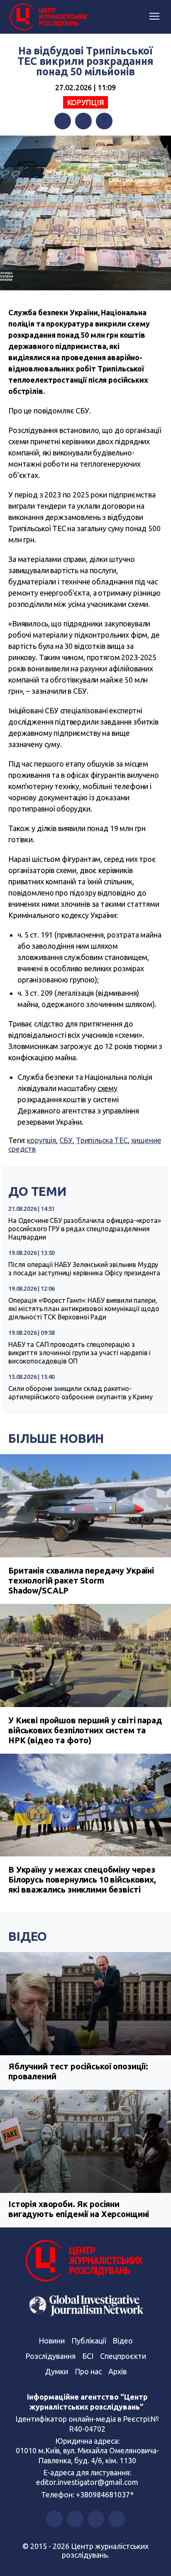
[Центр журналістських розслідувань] (48, 17)
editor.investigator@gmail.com (87, 2482)
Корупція (86, 102)
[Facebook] (63, 121)
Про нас (88, 2371)
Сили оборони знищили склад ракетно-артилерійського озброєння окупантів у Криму (81, 1393)
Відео (28, 1936)
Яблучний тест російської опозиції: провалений (78, 2071)
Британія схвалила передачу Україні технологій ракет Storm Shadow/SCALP (81, 1580)
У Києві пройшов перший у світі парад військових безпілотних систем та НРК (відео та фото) (85, 1730)
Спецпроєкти (123, 2356)
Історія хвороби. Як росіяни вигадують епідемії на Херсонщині (79, 2209)
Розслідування (50, 2356)
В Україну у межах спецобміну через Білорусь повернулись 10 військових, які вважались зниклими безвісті (82, 1879)
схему (107, 1088)
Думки (56, 2371)
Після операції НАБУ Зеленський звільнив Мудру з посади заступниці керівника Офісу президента (84, 1269)
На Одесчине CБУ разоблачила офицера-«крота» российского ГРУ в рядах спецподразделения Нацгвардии (85, 1229)
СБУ (66, 1140)
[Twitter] (83, 121)
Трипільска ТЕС (102, 1140)
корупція (42, 1140)
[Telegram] (104, 121)
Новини (52, 2341)
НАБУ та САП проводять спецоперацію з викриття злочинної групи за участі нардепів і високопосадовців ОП (79, 1353)
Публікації (89, 2341)
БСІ (88, 2356)
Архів (117, 2371)
